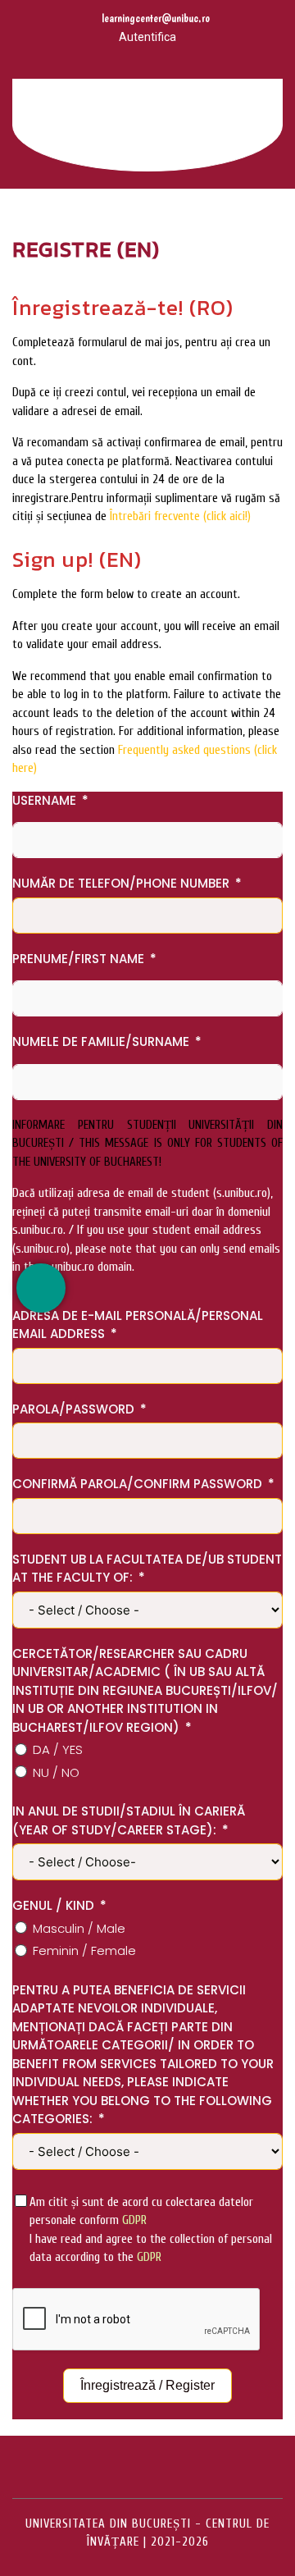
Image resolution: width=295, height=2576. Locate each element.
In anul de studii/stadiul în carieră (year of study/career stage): (129, 1820)
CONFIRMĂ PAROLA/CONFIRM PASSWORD (137, 1484)
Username (44, 800)
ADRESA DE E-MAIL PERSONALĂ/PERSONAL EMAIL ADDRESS (138, 1325)
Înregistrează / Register (147, 2385)
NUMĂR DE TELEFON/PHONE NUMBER (121, 883)
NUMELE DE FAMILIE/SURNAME (101, 1041)
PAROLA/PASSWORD (73, 1409)
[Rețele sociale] (41, 1288)
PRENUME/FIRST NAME (78, 959)
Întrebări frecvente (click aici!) (180, 516)
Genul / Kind (53, 1905)
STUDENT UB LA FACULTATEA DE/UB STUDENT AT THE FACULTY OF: (147, 1569)
